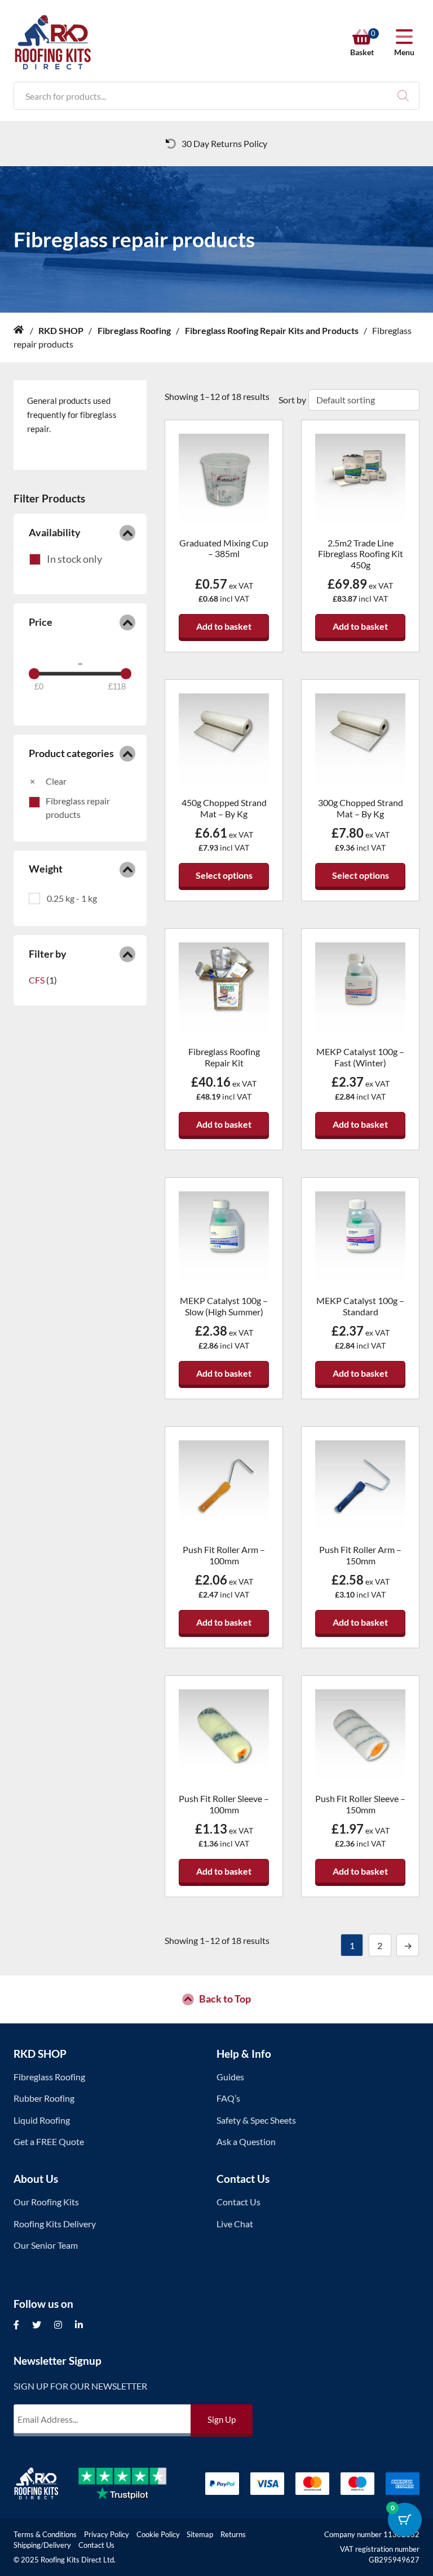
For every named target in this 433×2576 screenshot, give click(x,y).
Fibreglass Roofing (49, 2077)
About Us (36, 2179)
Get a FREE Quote (49, 2141)
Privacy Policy (107, 2534)
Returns (233, 2534)
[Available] (67, 559)
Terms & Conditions (45, 2534)
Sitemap (200, 2534)
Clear (56, 781)
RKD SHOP (40, 2054)
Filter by (48, 954)
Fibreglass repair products (78, 807)
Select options (224, 875)
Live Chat (235, 2224)
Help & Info (244, 2054)
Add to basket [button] (224, 626)
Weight (46, 869)
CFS (37, 980)
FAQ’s (228, 2098)
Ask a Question (246, 2141)
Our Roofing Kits (46, 2202)
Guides (230, 2077)
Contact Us (243, 2179)
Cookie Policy (158, 2534)
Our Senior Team (46, 2245)
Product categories (71, 753)
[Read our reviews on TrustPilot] (132, 2484)
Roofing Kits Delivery (55, 2224)
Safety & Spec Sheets (256, 2120)
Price (41, 622)
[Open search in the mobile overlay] (216, 96)
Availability (55, 533)
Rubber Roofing (44, 2098)
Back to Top (225, 1999)
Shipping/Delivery (42, 2545)
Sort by (292, 400)
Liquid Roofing (42, 2120)
